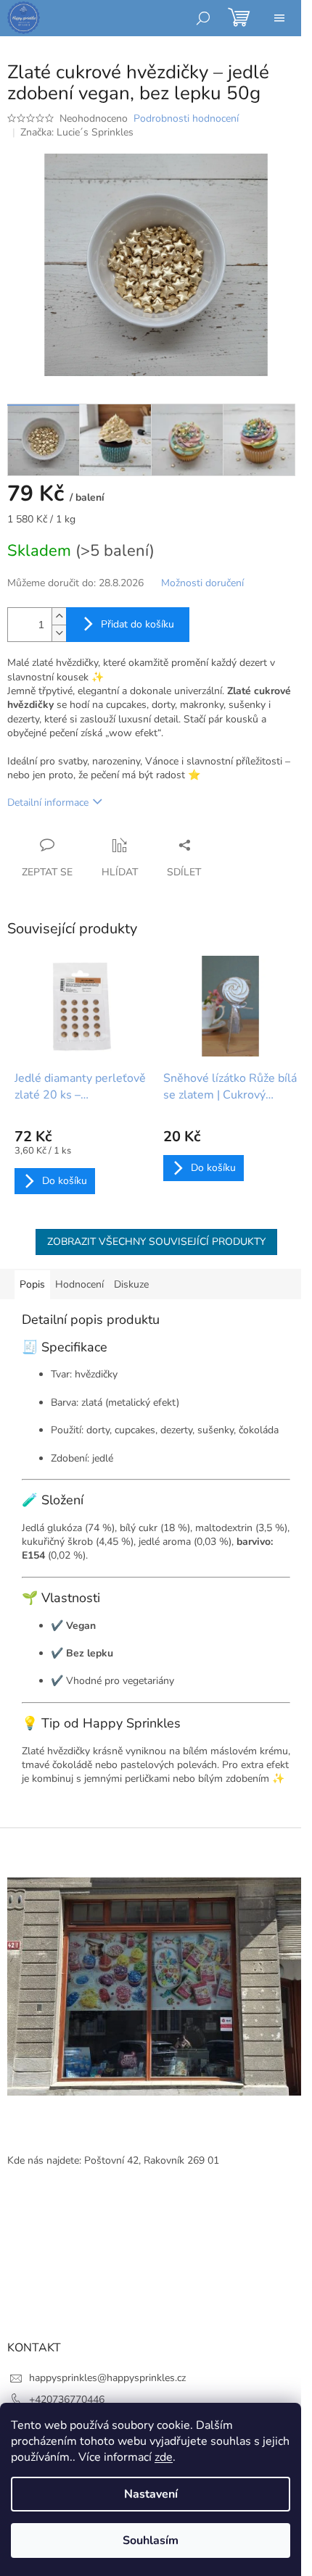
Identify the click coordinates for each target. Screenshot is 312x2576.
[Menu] (279, 18)
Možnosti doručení (202, 583)
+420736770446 (67, 2400)
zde (164, 2457)
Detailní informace (48, 803)
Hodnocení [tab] (79, 1284)
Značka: (77, 132)
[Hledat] (203, 18)
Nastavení (151, 2494)
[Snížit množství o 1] (59, 633)
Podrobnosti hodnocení (186, 118)
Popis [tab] (32, 1284)
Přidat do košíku (137, 624)
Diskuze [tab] (131, 1284)
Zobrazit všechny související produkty (156, 1242)
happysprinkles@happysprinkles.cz (107, 2378)
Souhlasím (151, 2540)
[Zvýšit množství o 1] (59, 616)
